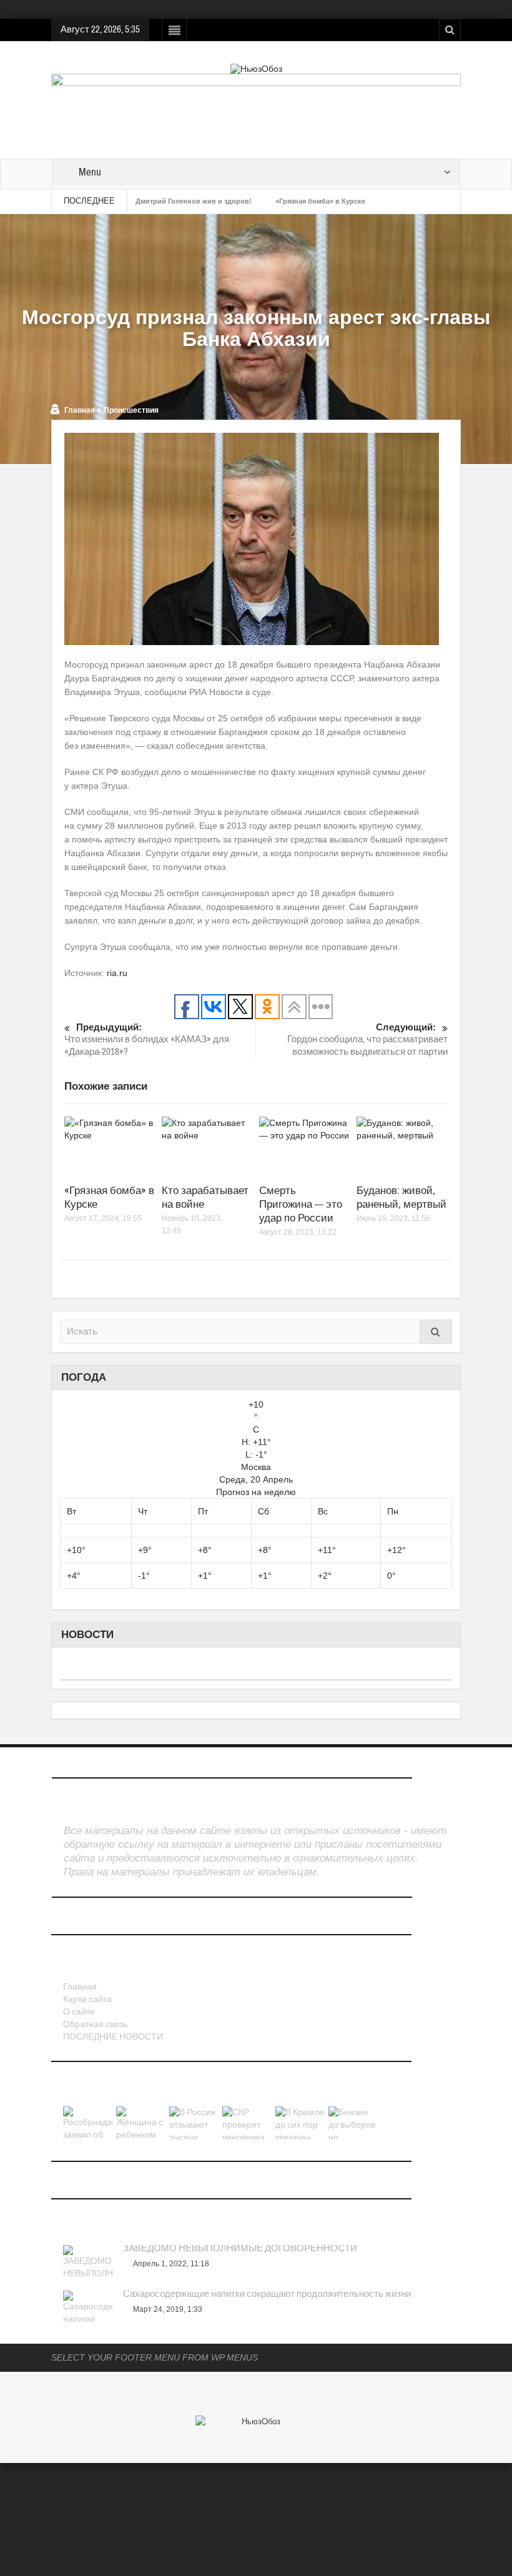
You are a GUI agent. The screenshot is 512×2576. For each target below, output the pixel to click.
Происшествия (131, 410)
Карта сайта (87, 2000)
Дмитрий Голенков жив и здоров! (194, 201)
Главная (80, 410)
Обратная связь (95, 2025)
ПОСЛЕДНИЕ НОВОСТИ (113, 2037)
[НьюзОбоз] (256, 68)
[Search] (436, 1332)
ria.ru (117, 973)
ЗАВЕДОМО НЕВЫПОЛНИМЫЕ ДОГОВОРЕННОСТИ (240, 2249)
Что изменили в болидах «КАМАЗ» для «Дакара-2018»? (147, 1040)
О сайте (79, 2012)
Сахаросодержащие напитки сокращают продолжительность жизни (267, 2294)
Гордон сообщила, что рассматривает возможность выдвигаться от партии (367, 1040)
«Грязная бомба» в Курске (320, 201)
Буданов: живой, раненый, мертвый (401, 1197)
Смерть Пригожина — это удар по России (301, 1204)
